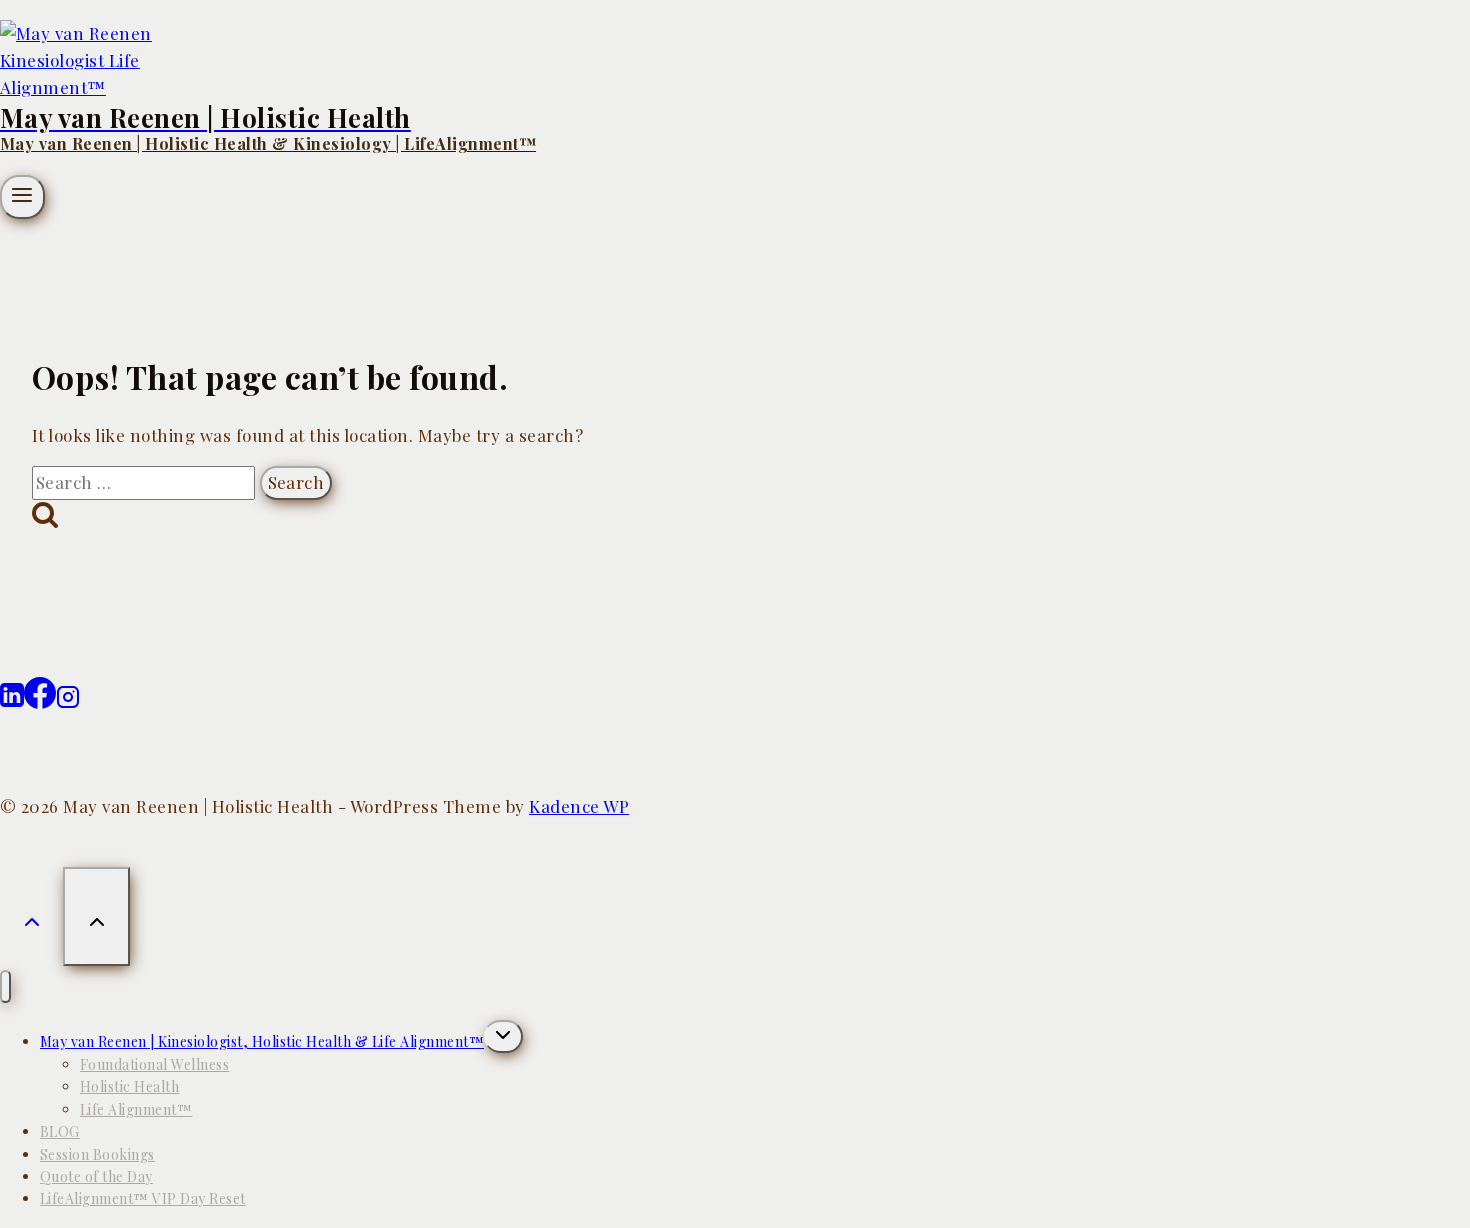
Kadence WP (579, 806)
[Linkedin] (12, 702)
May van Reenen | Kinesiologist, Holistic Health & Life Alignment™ (262, 1041)
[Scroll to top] (31, 913)
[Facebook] (40, 702)
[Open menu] (22, 197)
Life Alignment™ (136, 1109)
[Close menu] (5, 986)
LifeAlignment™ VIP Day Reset (143, 1198)
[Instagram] (68, 702)
